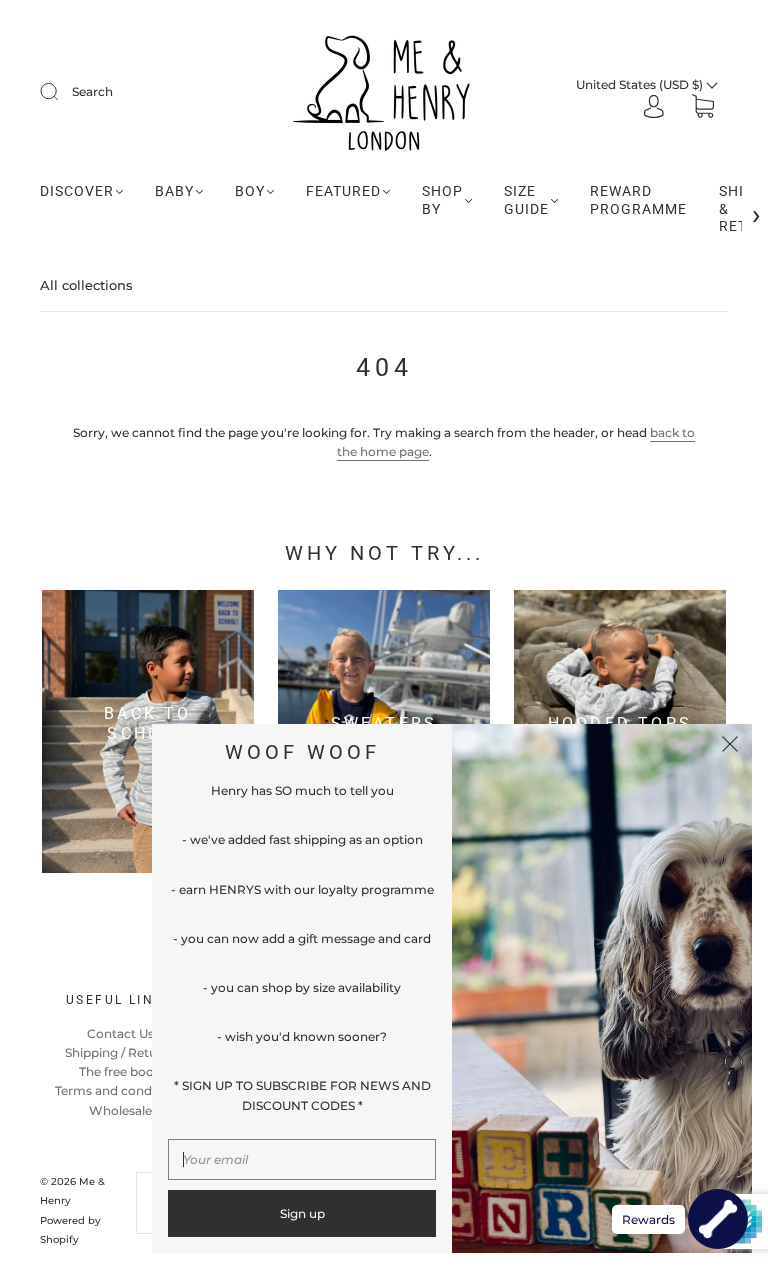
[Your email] (302, 1159)
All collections (86, 285)
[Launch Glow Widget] (718, 1219)
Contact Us (120, 1033)
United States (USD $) (641, 84)
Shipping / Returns (120, 1052)
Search (92, 91)
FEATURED (343, 191)
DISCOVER (77, 191)
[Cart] (703, 108)
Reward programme (638, 200)
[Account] (654, 108)
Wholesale (120, 1110)
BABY (174, 191)
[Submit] (62, 92)
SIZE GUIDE (526, 200)
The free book (120, 1071)
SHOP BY (442, 200)
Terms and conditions (120, 1090)
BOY (250, 191)
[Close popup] (730, 746)
